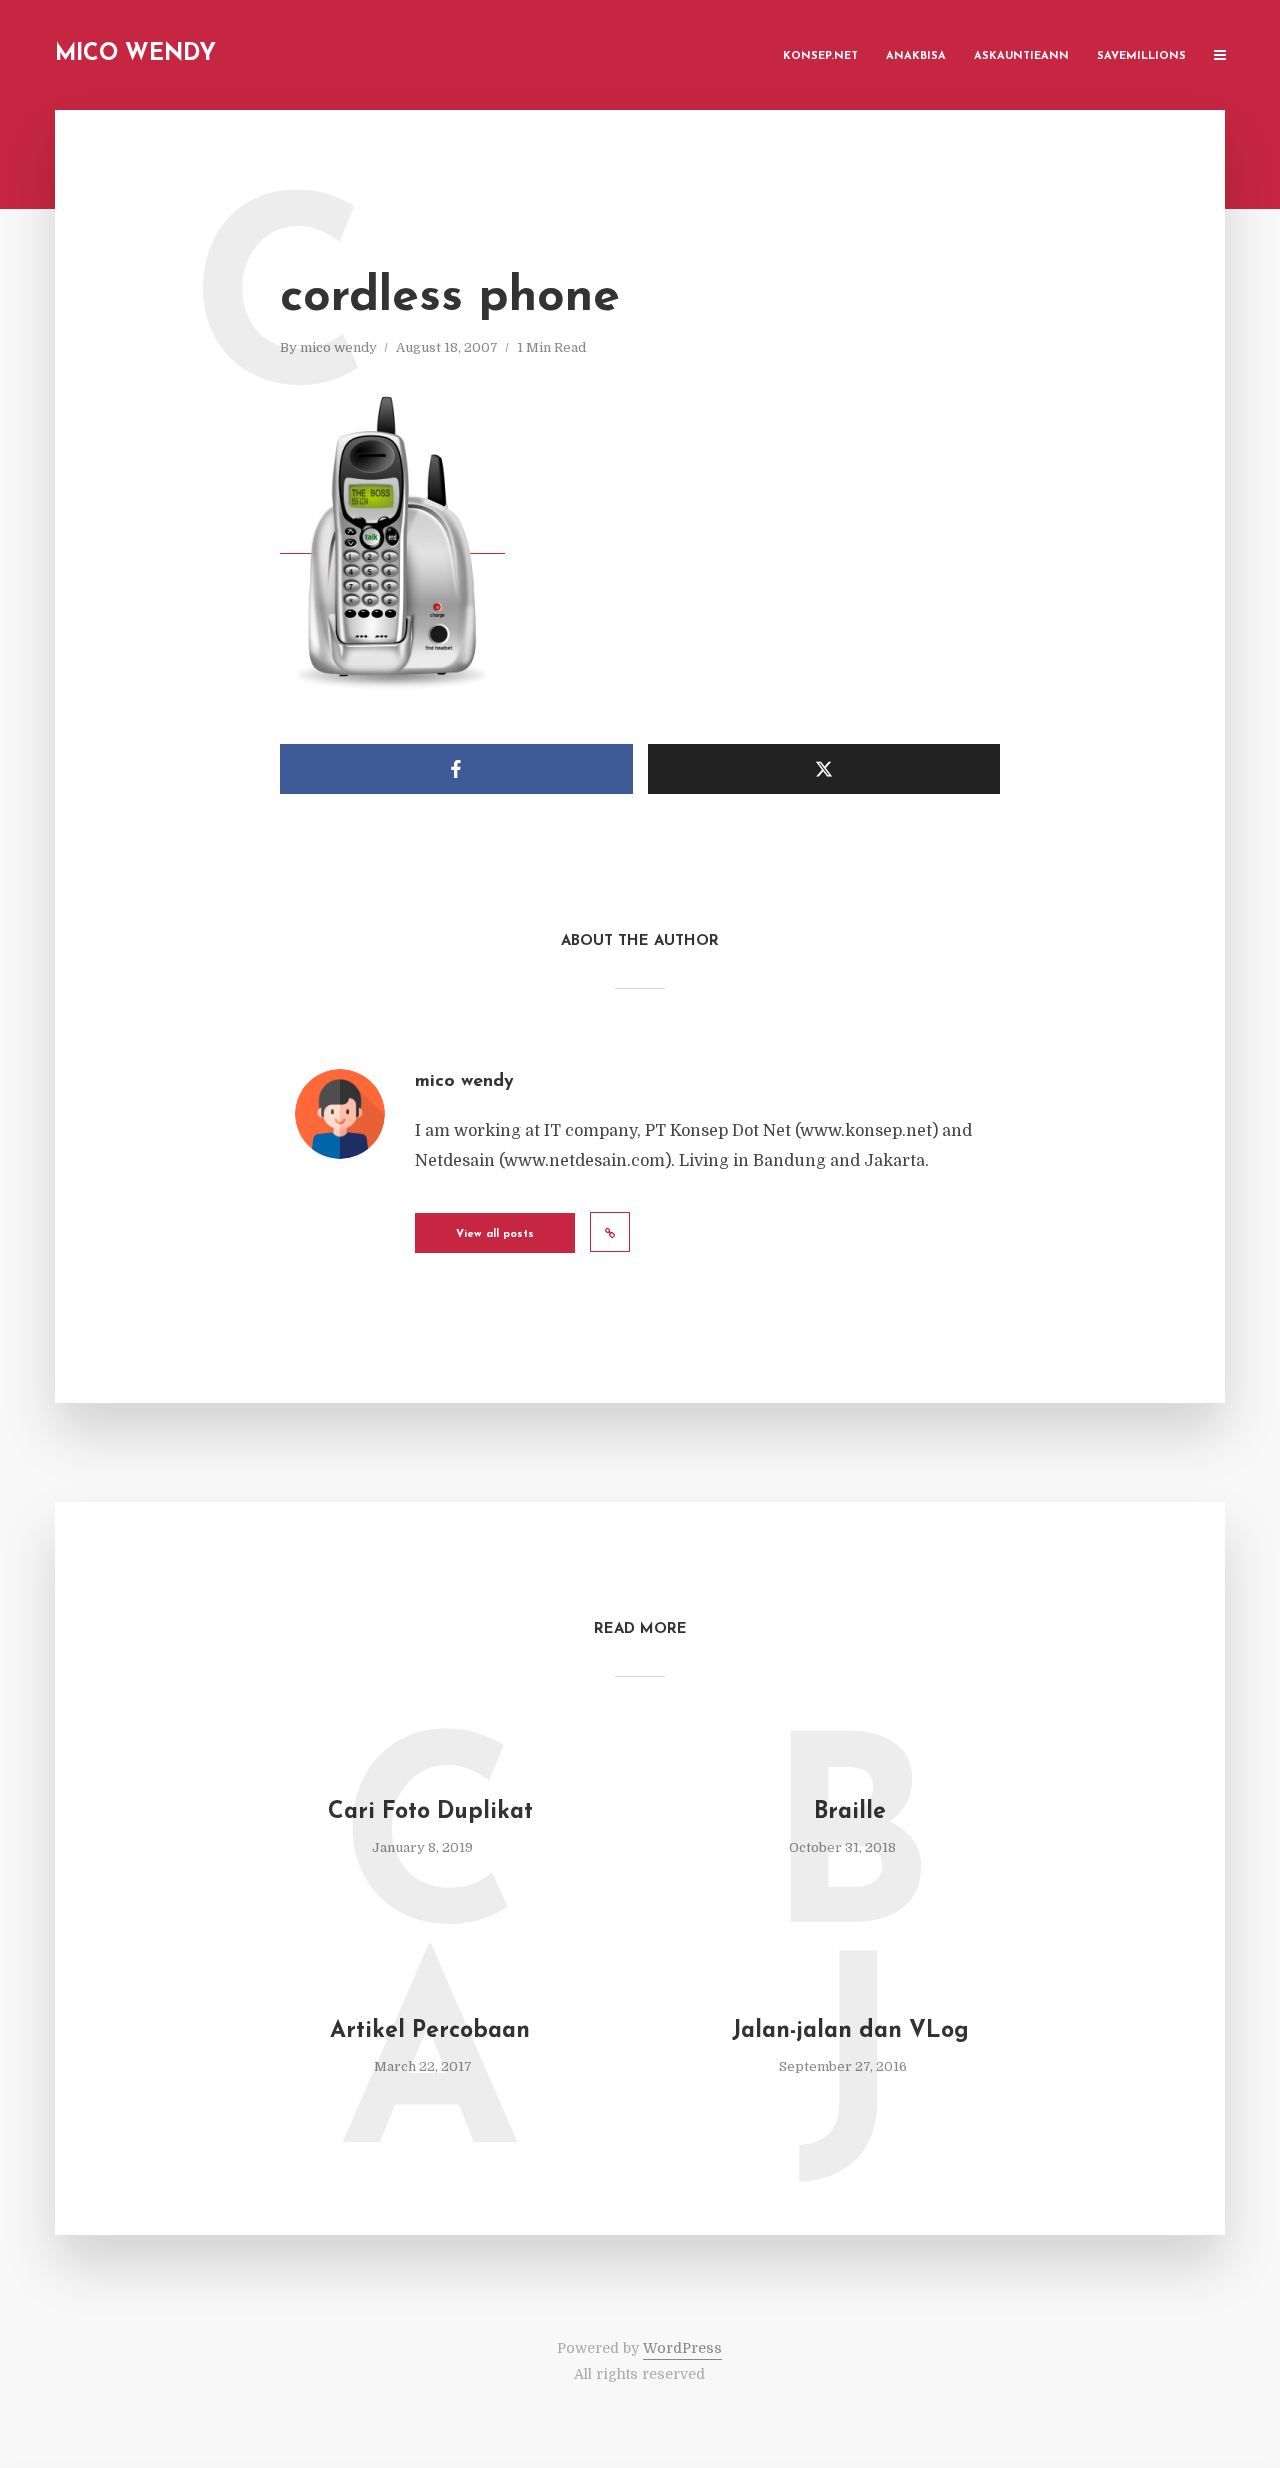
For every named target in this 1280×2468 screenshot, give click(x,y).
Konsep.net (820, 56)
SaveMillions (1141, 56)
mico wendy (338, 347)
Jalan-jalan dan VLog (850, 2031)
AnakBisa (916, 56)
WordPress (682, 2348)
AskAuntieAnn (1021, 56)
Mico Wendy (135, 54)
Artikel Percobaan (430, 2031)
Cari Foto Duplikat (430, 1812)
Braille (850, 1812)
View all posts (495, 1234)
